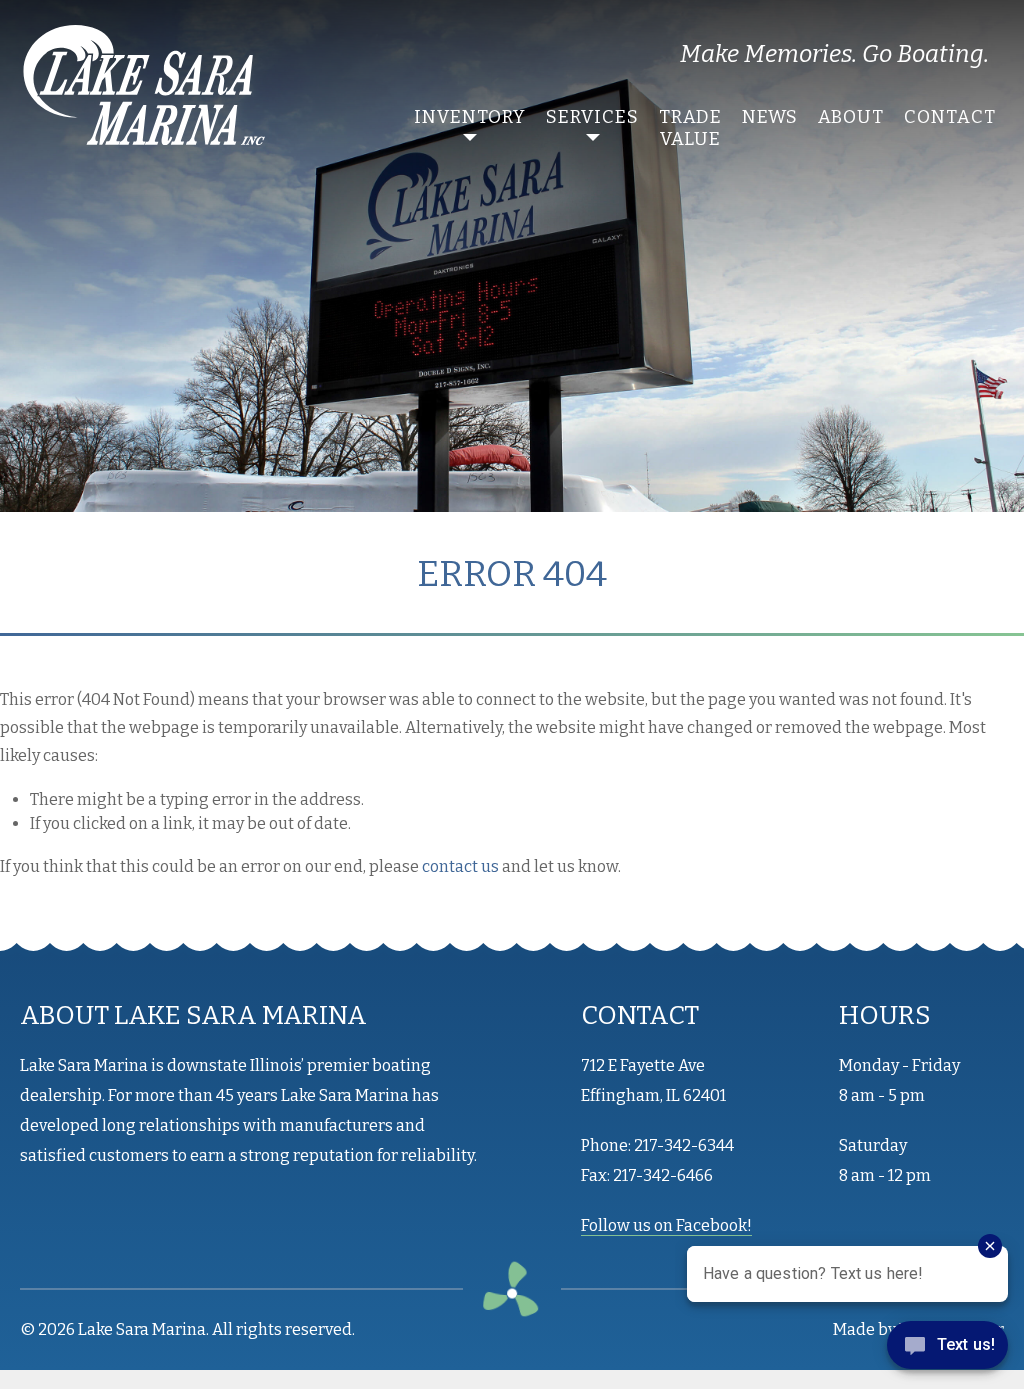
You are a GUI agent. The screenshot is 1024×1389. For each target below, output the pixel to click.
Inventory (470, 117)
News (770, 117)
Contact (950, 117)
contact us (460, 866)
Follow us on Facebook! (666, 1225)
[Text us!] (947, 1349)
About (851, 117)
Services (592, 117)
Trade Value (690, 128)
